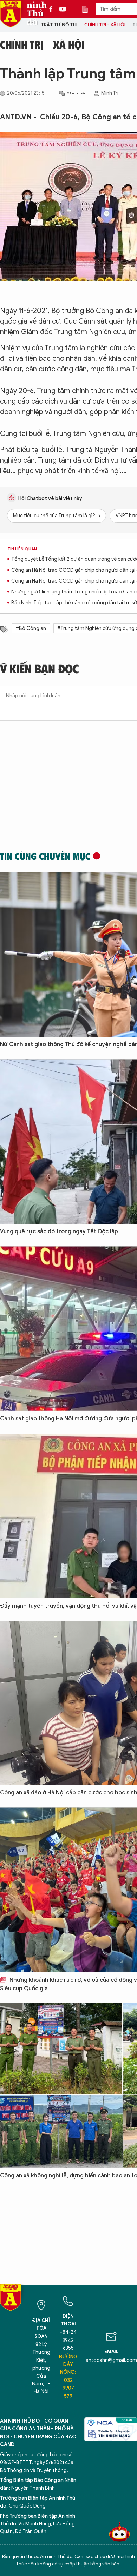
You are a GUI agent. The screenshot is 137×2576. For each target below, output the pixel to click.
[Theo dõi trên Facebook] (53, 9)
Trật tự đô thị (59, 25)
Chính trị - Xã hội (105, 25)
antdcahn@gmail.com (111, 2360)
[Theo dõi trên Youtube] (63, 9)
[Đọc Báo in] (89, 9)
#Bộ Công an (31, 628)
